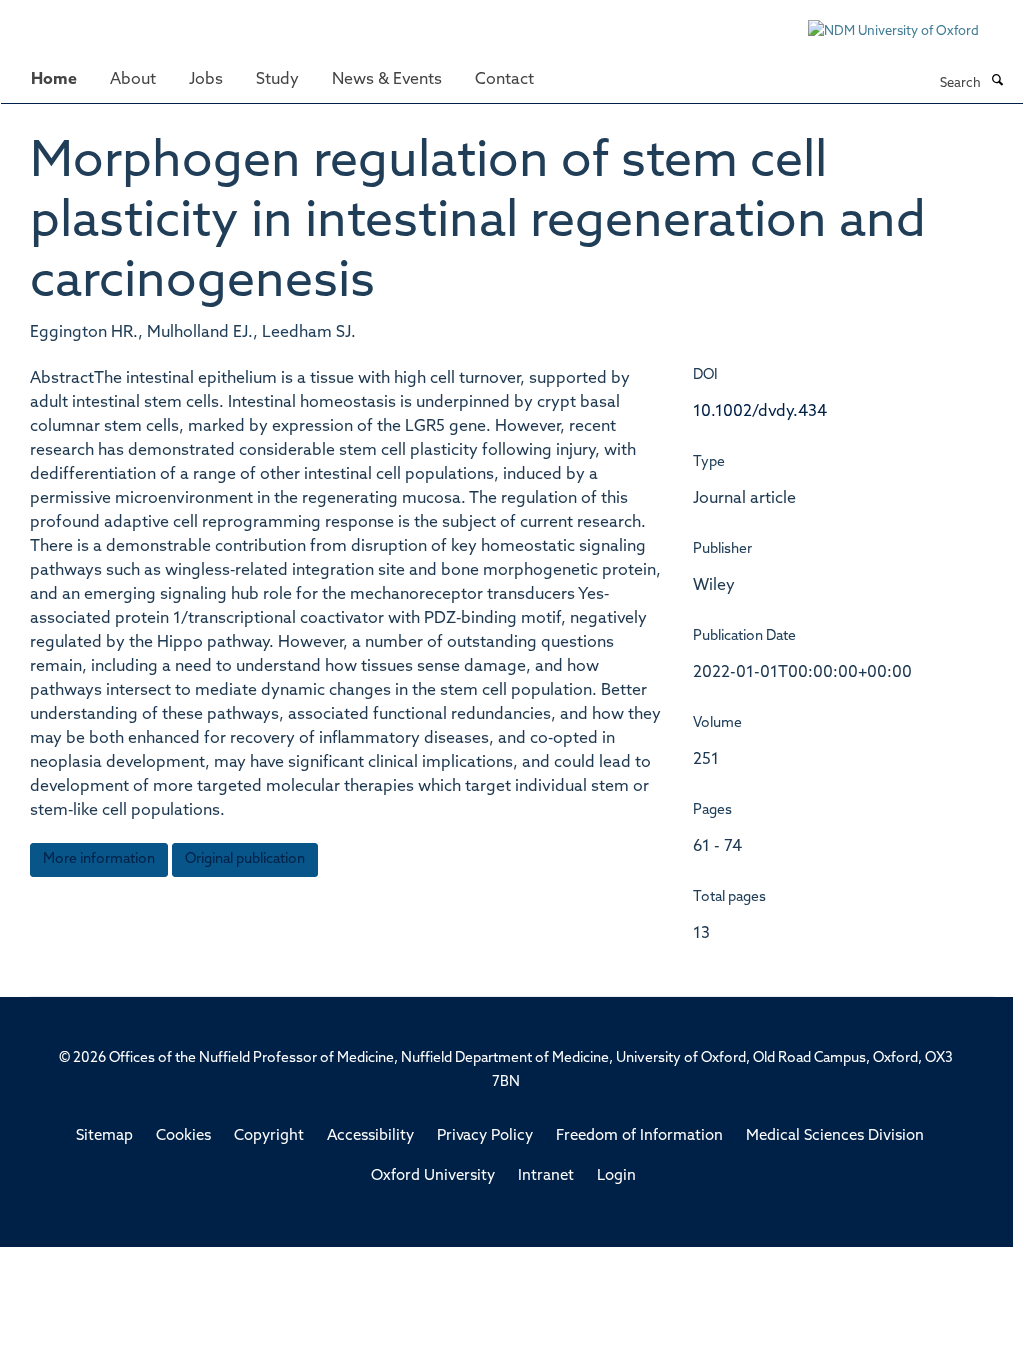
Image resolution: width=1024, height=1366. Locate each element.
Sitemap (104, 1136)
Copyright (269, 1136)
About (133, 80)
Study (277, 80)
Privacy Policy (485, 1136)
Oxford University (433, 1176)
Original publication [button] (245, 859)
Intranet (546, 1176)
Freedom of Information (639, 1136)
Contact (504, 80)
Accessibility (370, 1136)
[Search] (997, 82)
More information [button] (99, 859)
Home (54, 80)
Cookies (183, 1136)
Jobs (206, 80)
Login (616, 1176)
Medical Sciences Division (835, 1136)
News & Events (387, 80)
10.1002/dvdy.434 (760, 412)
